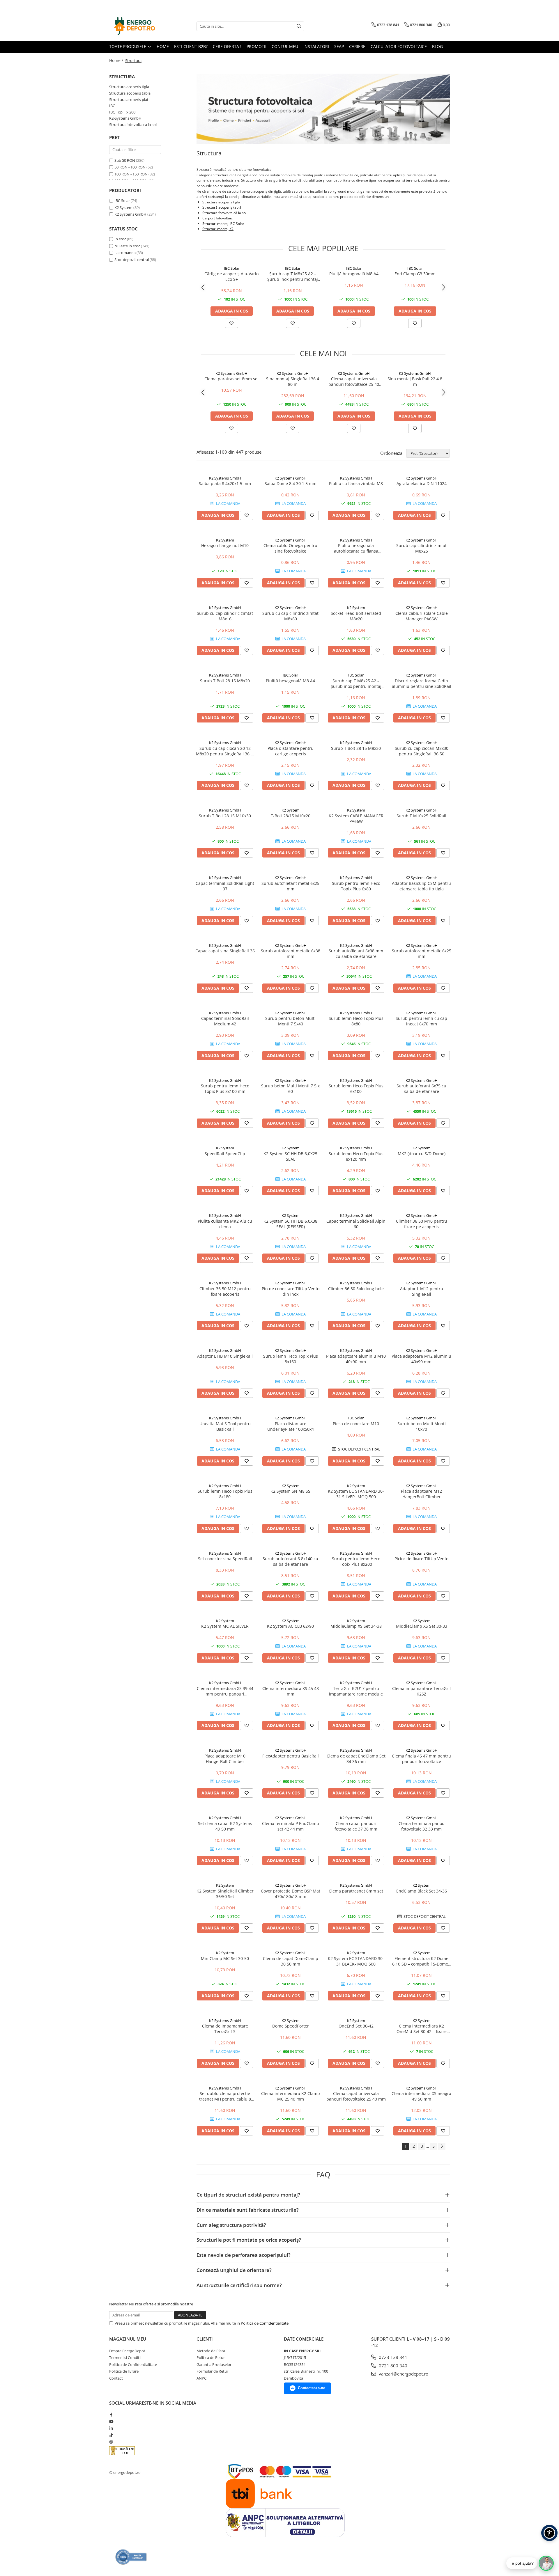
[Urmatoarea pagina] (442, 2146)
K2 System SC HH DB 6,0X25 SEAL (290, 1156)
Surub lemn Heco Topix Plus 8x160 (291, 1359)
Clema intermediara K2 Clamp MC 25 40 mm (291, 2096)
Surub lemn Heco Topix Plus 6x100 (356, 1089)
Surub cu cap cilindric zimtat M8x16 (225, 616)
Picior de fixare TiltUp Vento (421, 1559)
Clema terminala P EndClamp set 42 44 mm (291, 1826)
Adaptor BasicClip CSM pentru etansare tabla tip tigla (421, 886)
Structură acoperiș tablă (222, 207)
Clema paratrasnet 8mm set (232, 379)
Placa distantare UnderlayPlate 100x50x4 (291, 1426)
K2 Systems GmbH (130, 214)
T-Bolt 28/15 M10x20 (291, 816)
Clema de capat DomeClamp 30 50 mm (291, 1961)
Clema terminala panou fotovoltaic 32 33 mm (422, 1826)
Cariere (357, 46)
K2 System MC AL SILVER (225, 1626)
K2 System (123, 207)
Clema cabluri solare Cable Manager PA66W (422, 616)
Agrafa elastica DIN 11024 (422, 483)
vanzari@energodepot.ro (403, 2374)
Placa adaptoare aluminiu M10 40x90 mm (356, 1359)
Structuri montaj (216, 229)
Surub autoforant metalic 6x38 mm (291, 954)
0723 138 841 (392, 2357)
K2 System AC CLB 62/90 (290, 1626)
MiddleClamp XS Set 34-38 (356, 1626)
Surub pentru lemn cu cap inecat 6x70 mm (421, 1021)
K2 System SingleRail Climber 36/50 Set (225, 1894)
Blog (437, 46)
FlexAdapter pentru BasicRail (291, 1756)
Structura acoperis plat (129, 100)
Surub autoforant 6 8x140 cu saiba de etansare (290, 1561)
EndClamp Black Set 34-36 (422, 1891)
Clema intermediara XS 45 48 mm (291, 1691)
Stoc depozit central (132, 260)
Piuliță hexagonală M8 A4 (354, 274)
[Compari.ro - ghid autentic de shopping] (131, 2557)
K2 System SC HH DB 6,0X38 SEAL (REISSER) (290, 1224)
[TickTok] (111, 2435)
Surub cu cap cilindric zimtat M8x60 (290, 616)
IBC (112, 106)
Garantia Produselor (214, 2364)
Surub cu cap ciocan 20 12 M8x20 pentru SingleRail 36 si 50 (225, 751)
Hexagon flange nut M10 (225, 545)
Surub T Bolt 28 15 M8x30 (356, 748)
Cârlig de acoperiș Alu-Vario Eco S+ (231, 276)
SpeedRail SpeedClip (225, 1154)
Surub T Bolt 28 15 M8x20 (225, 681)
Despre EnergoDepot (127, 2351)
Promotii (256, 46)
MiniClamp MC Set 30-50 (225, 1958)
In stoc (120, 239)
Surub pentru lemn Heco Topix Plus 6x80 (356, 886)
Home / (117, 60)
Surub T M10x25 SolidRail (421, 816)
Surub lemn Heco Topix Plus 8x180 (225, 1494)
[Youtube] (111, 2421)
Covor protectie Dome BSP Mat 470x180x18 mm (291, 1894)
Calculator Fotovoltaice (399, 46)
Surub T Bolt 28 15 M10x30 (225, 816)
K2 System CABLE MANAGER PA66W (356, 819)
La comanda (125, 253)
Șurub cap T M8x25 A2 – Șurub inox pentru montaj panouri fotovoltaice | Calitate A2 (293, 276)
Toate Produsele (128, 46)
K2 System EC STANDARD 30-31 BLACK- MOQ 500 (356, 1961)
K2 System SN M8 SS (290, 1491)
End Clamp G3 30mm (415, 274)
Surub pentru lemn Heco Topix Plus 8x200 (356, 1561)
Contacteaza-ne (312, 2388)
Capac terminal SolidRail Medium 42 (225, 1021)
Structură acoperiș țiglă (221, 202)
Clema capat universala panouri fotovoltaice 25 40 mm (354, 381)
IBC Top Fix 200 (122, 112)
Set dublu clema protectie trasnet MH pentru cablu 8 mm (225, 2096)
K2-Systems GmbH (125, 118)
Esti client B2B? (191, 46)
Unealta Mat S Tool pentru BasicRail (225, 1426)
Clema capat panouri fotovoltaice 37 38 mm (356, 1826)
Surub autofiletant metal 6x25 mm (290, 886)
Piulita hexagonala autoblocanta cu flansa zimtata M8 (356, 548)
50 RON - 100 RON (130, 167)
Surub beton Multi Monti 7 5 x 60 (290, 1089)
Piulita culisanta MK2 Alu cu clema (225, 1224)
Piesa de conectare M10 (356, 1424)
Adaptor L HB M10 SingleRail (225, 1356)
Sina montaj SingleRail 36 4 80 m (293, 381)
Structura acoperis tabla (130, 93)
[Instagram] (111, 2442)
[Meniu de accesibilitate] (549, 2533)
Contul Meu (285, 46)
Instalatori (316, 46)
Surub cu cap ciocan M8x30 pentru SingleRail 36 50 (422, 751)
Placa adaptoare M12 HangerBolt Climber (421, 1494)
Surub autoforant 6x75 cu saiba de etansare (421, 1089)
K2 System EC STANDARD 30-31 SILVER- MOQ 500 (356, 1494)
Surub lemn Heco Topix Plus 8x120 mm (356, 1156)
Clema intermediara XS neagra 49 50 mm (421, 2096)
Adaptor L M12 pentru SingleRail (422, 1291)
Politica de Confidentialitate (265, 2323)
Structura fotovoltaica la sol (133, 125)
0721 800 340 (392, 2366)
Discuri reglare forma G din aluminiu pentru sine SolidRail (422, 683)
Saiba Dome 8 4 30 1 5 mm (291, 483)
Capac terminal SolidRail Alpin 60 (356, 1224)
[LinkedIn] (111, 2428)
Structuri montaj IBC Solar (224, 224)
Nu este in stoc (127, 246)
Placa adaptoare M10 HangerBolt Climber (225, 1759)
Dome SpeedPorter (291, 2026)
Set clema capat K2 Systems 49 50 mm (225, 1826)
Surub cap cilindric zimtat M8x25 (421, 548)
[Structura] (323, 109)
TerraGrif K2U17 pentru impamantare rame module (356, 1691)
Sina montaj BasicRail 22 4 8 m (415, 381)
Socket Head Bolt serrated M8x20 (356, 616)
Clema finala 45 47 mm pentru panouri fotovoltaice (421, 1759)
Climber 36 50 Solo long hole (356, 1289)
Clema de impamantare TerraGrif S (225, 2029)
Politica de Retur (211, 2357)
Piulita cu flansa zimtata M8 (356, 483)
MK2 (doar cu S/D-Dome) (422, 1154)
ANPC (201, 2378)
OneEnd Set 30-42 (356, 2026)
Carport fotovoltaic (217, 218)
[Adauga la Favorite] (231, 323)
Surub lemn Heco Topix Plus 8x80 (356, 1021)
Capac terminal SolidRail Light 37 (225, 886)
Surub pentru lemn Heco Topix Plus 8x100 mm (225, 1089)
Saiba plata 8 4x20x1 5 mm (225, 483)
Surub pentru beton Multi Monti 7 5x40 (290, 1021)
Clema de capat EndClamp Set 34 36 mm (356, 1759)
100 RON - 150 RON (131, 174)
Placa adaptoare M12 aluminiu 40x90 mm (421, 1359)
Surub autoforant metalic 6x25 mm (422, 954)
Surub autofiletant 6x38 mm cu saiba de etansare (356, 954)
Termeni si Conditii (125, 2357)
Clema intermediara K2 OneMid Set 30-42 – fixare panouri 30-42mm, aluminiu (422, 2029)
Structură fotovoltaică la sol (224, 213)
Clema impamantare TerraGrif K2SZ (422, 1691)
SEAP (339, 46)
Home (163, 46)
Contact (116, 2378)
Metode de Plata (211, 2351)
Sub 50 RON (125, 160)
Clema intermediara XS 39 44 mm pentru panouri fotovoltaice (225, 1691)
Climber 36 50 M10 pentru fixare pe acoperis (422, 1224)
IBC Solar (122, 200)
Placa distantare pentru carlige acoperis (291, 751)
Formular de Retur (212, 2371)
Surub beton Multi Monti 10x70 (422, 1426)
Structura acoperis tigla (129, 87)
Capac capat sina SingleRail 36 (225, 951)
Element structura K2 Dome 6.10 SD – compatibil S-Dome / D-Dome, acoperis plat (421, 1961)
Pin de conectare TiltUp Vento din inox (291, 1291)
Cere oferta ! (227, 46)
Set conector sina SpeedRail (225, 1559)
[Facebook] (111, 2415)
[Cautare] (299, 26)
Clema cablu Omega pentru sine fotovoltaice (290, 548)
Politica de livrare (124, 2371)
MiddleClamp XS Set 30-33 (422, 1626)
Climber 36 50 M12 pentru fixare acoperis (225, 1291)
